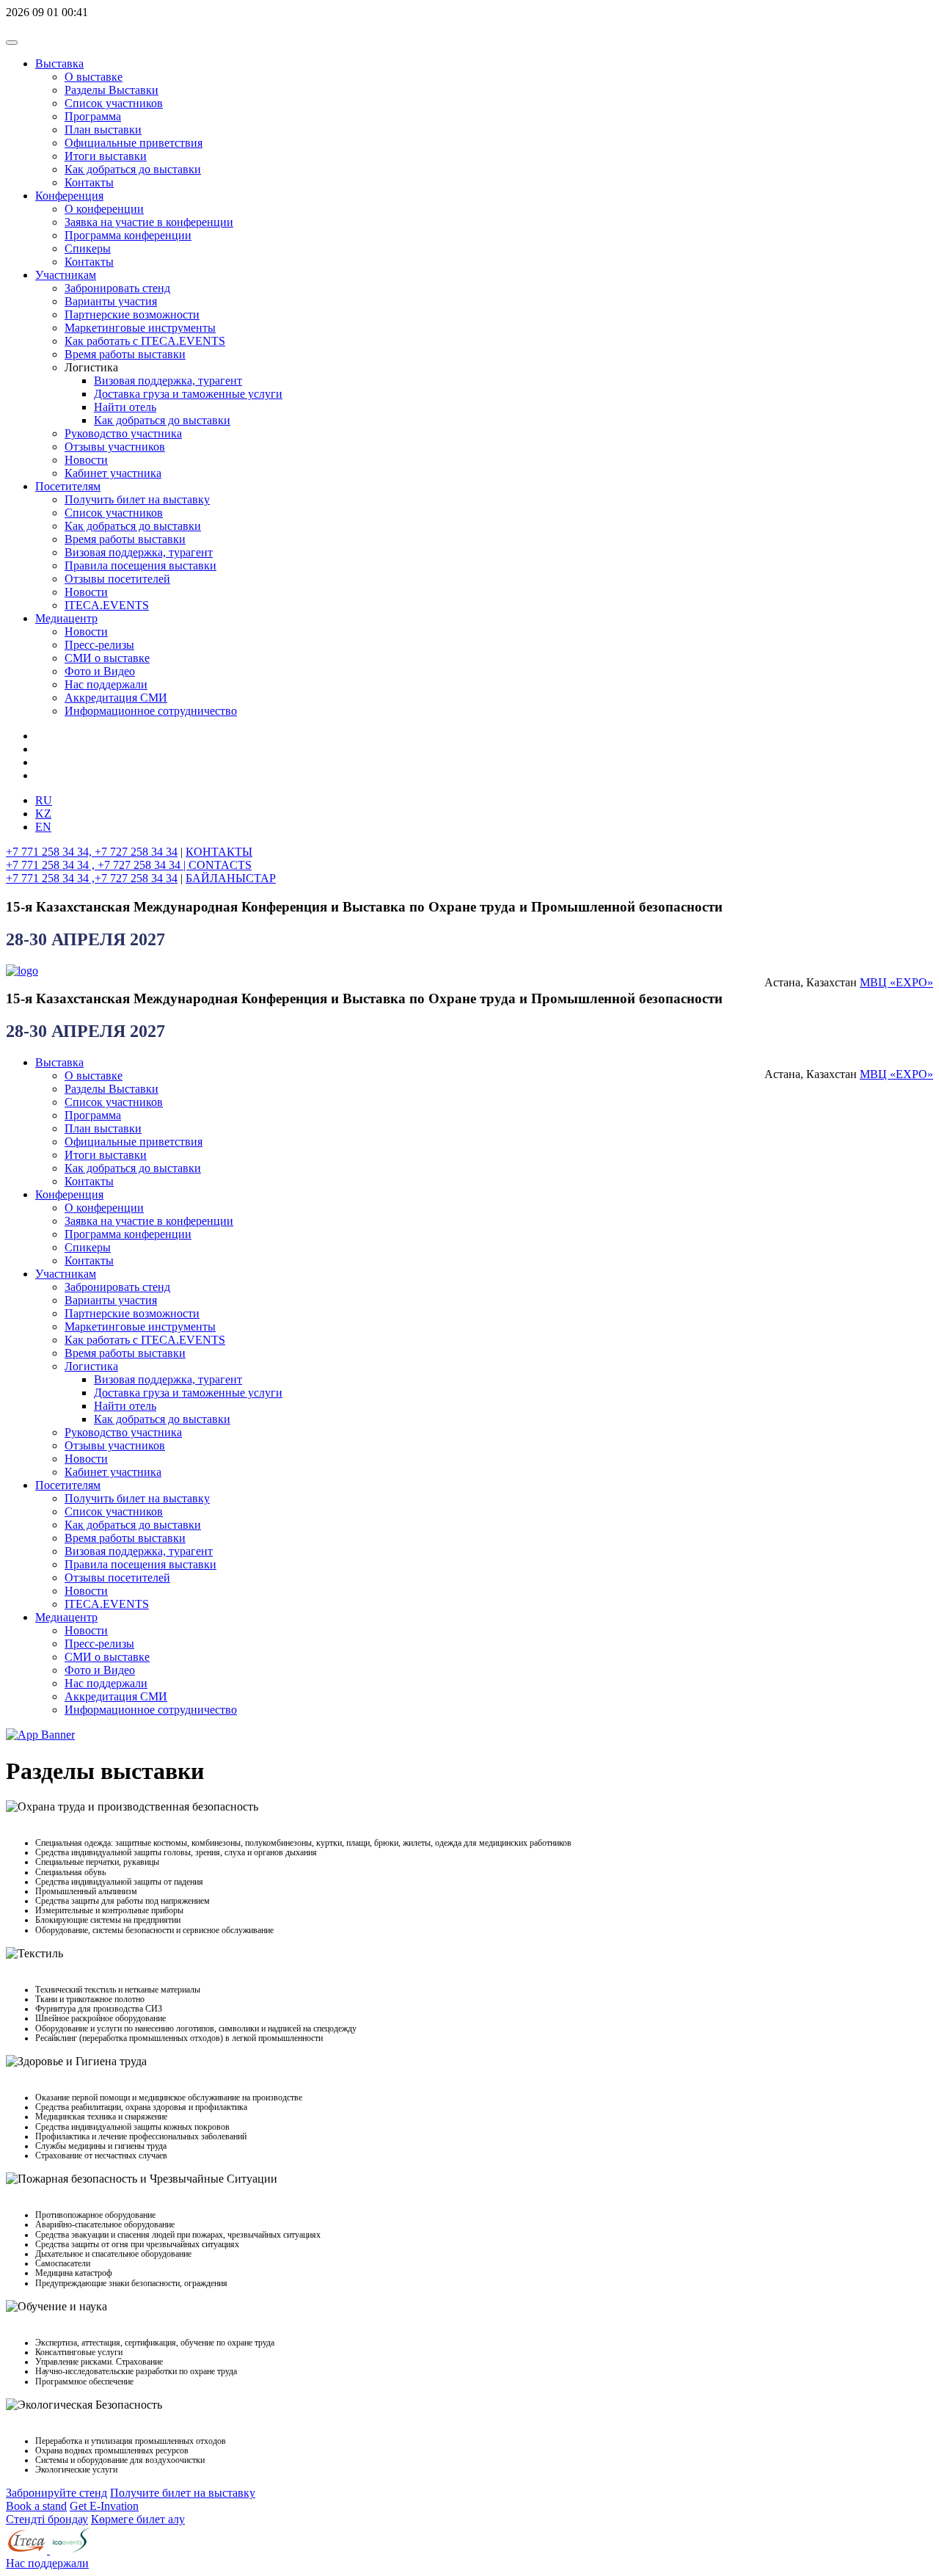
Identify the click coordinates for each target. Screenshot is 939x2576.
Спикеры (88, 248)
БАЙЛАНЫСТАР (231, 878)
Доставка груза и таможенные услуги (188, 394)
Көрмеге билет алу (138, 2519)
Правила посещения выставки (140, 565)
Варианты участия (111, 301)
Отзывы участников (115, 447)
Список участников (114, 103)
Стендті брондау (47, 2519)
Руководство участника (123, 433)
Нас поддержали (106, 684)
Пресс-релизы (99, 645)
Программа (93, 116)
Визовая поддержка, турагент (168, 381)
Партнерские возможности (132, 314)
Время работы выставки (125, 354)
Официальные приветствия (134, 143)
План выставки (103, 130)
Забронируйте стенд (56, 2493)
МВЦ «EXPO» (896, 982)
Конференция (69, 196)
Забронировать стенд (117, 288)
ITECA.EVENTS (107, 605)
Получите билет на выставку (183, 2493)
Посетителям (68, 486)
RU (44, 800)
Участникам (66, 275)
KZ (43, 814)
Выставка (59, 63)
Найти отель (125, 407)
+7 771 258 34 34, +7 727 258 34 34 (92, 852)
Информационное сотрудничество (151, 711)
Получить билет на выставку (137, 499)
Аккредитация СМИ (116, 698)
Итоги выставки (106, 156)
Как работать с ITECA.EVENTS (145, 341)
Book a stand (36, 2506)
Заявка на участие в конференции (149, 222)
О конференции (104, 209)
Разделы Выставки (112, 90)
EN (43, 827)
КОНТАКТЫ (219, 852)
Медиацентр (66, 618)
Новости (86, 460)
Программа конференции (128, 235)
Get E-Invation (104, 2506)
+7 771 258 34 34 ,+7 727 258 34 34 (92, 878)
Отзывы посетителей (117, 579)
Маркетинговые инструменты (140, 328)
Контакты (89, 182)
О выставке (94, 77)
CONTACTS (220, 865)
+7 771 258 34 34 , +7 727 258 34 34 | (97, 865)
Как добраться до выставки (133, 169)
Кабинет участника (113, 473)
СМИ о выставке (107, 658)
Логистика (91, 1366)
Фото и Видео (100, 671)
